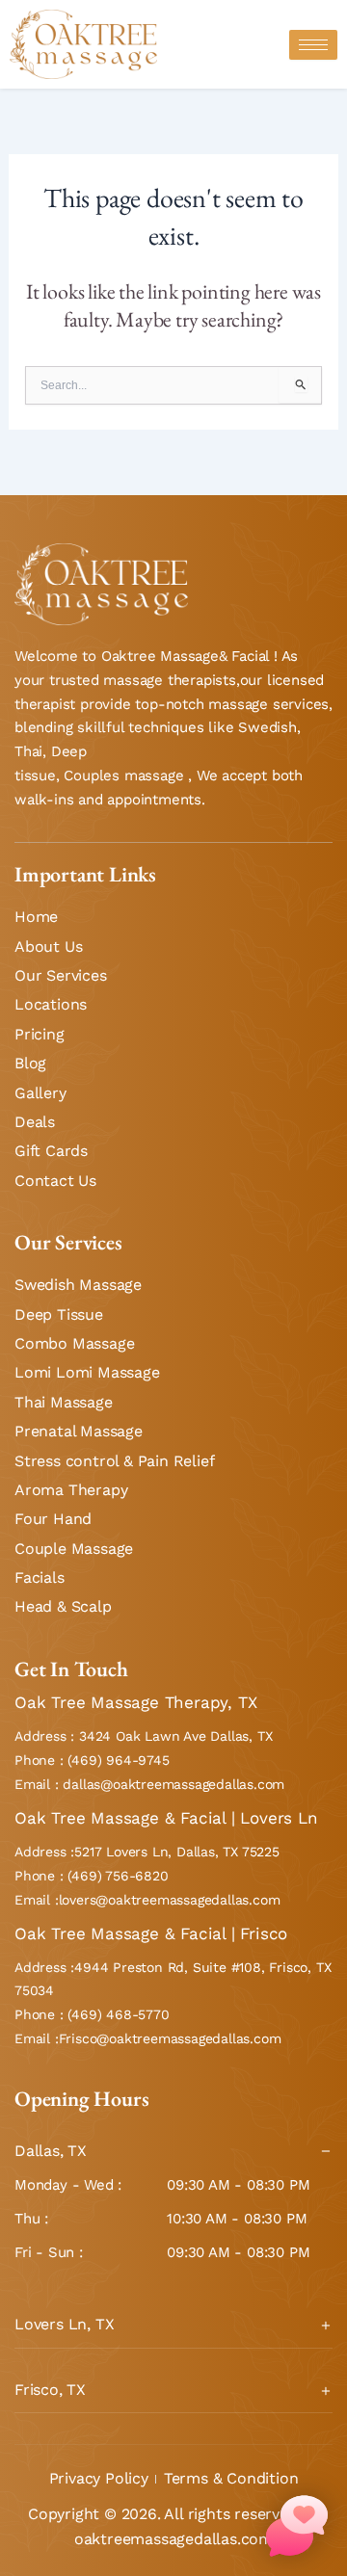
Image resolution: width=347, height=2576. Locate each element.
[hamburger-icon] (313, 45)
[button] (297, 2526)
